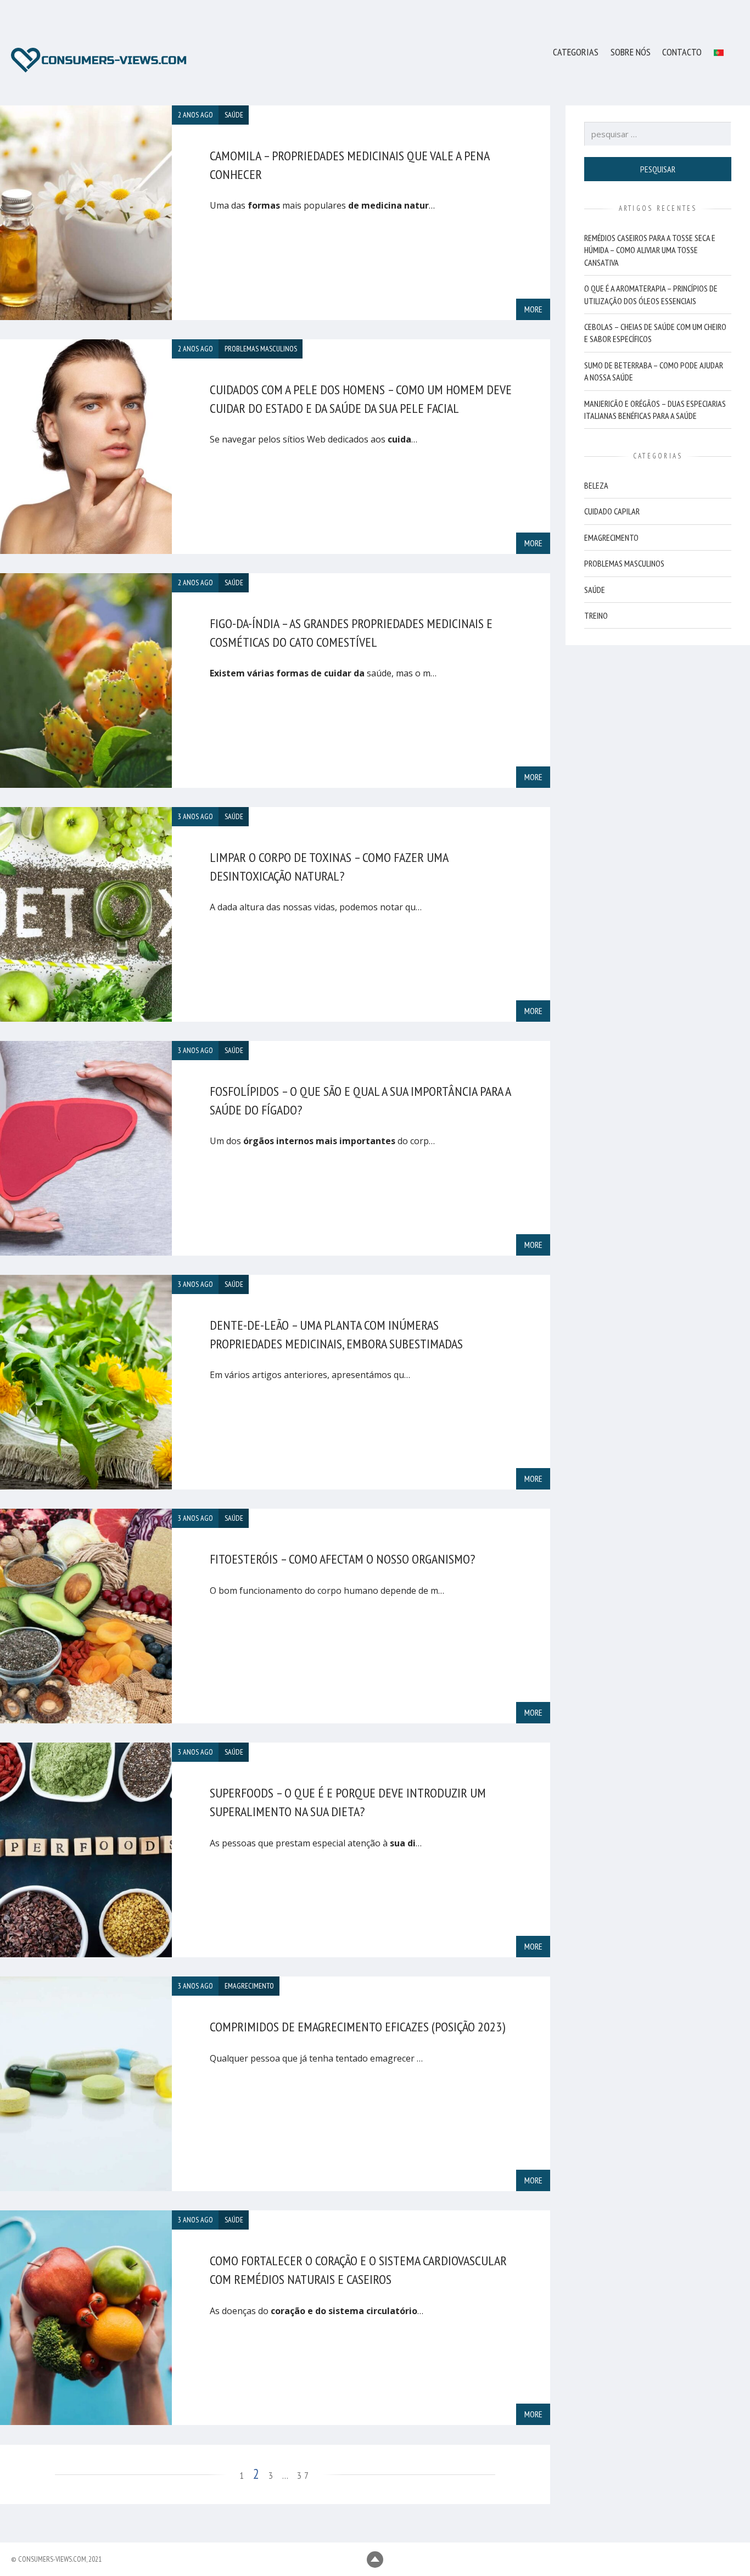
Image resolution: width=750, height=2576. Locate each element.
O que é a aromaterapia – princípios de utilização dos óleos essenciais (651, 294)
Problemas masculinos (624, 563)
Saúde (595, 589)
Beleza (596, 485)
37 (304, 2475)
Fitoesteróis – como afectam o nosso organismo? (342, 1559)
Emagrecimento (611, 537)
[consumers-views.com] (99, 60)
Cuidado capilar (612, 511)
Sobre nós (631, 52)
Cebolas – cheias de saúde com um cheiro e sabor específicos (655, 333)
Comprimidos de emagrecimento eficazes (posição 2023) (357, 2027)
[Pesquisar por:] (658, 134)
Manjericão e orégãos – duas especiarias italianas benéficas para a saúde (655, 409)
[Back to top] (375, 2560)
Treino (596, 615)
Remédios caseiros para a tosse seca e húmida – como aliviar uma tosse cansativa (650, 250)
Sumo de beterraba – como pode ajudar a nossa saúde (654, 371)
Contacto (682, 52)
